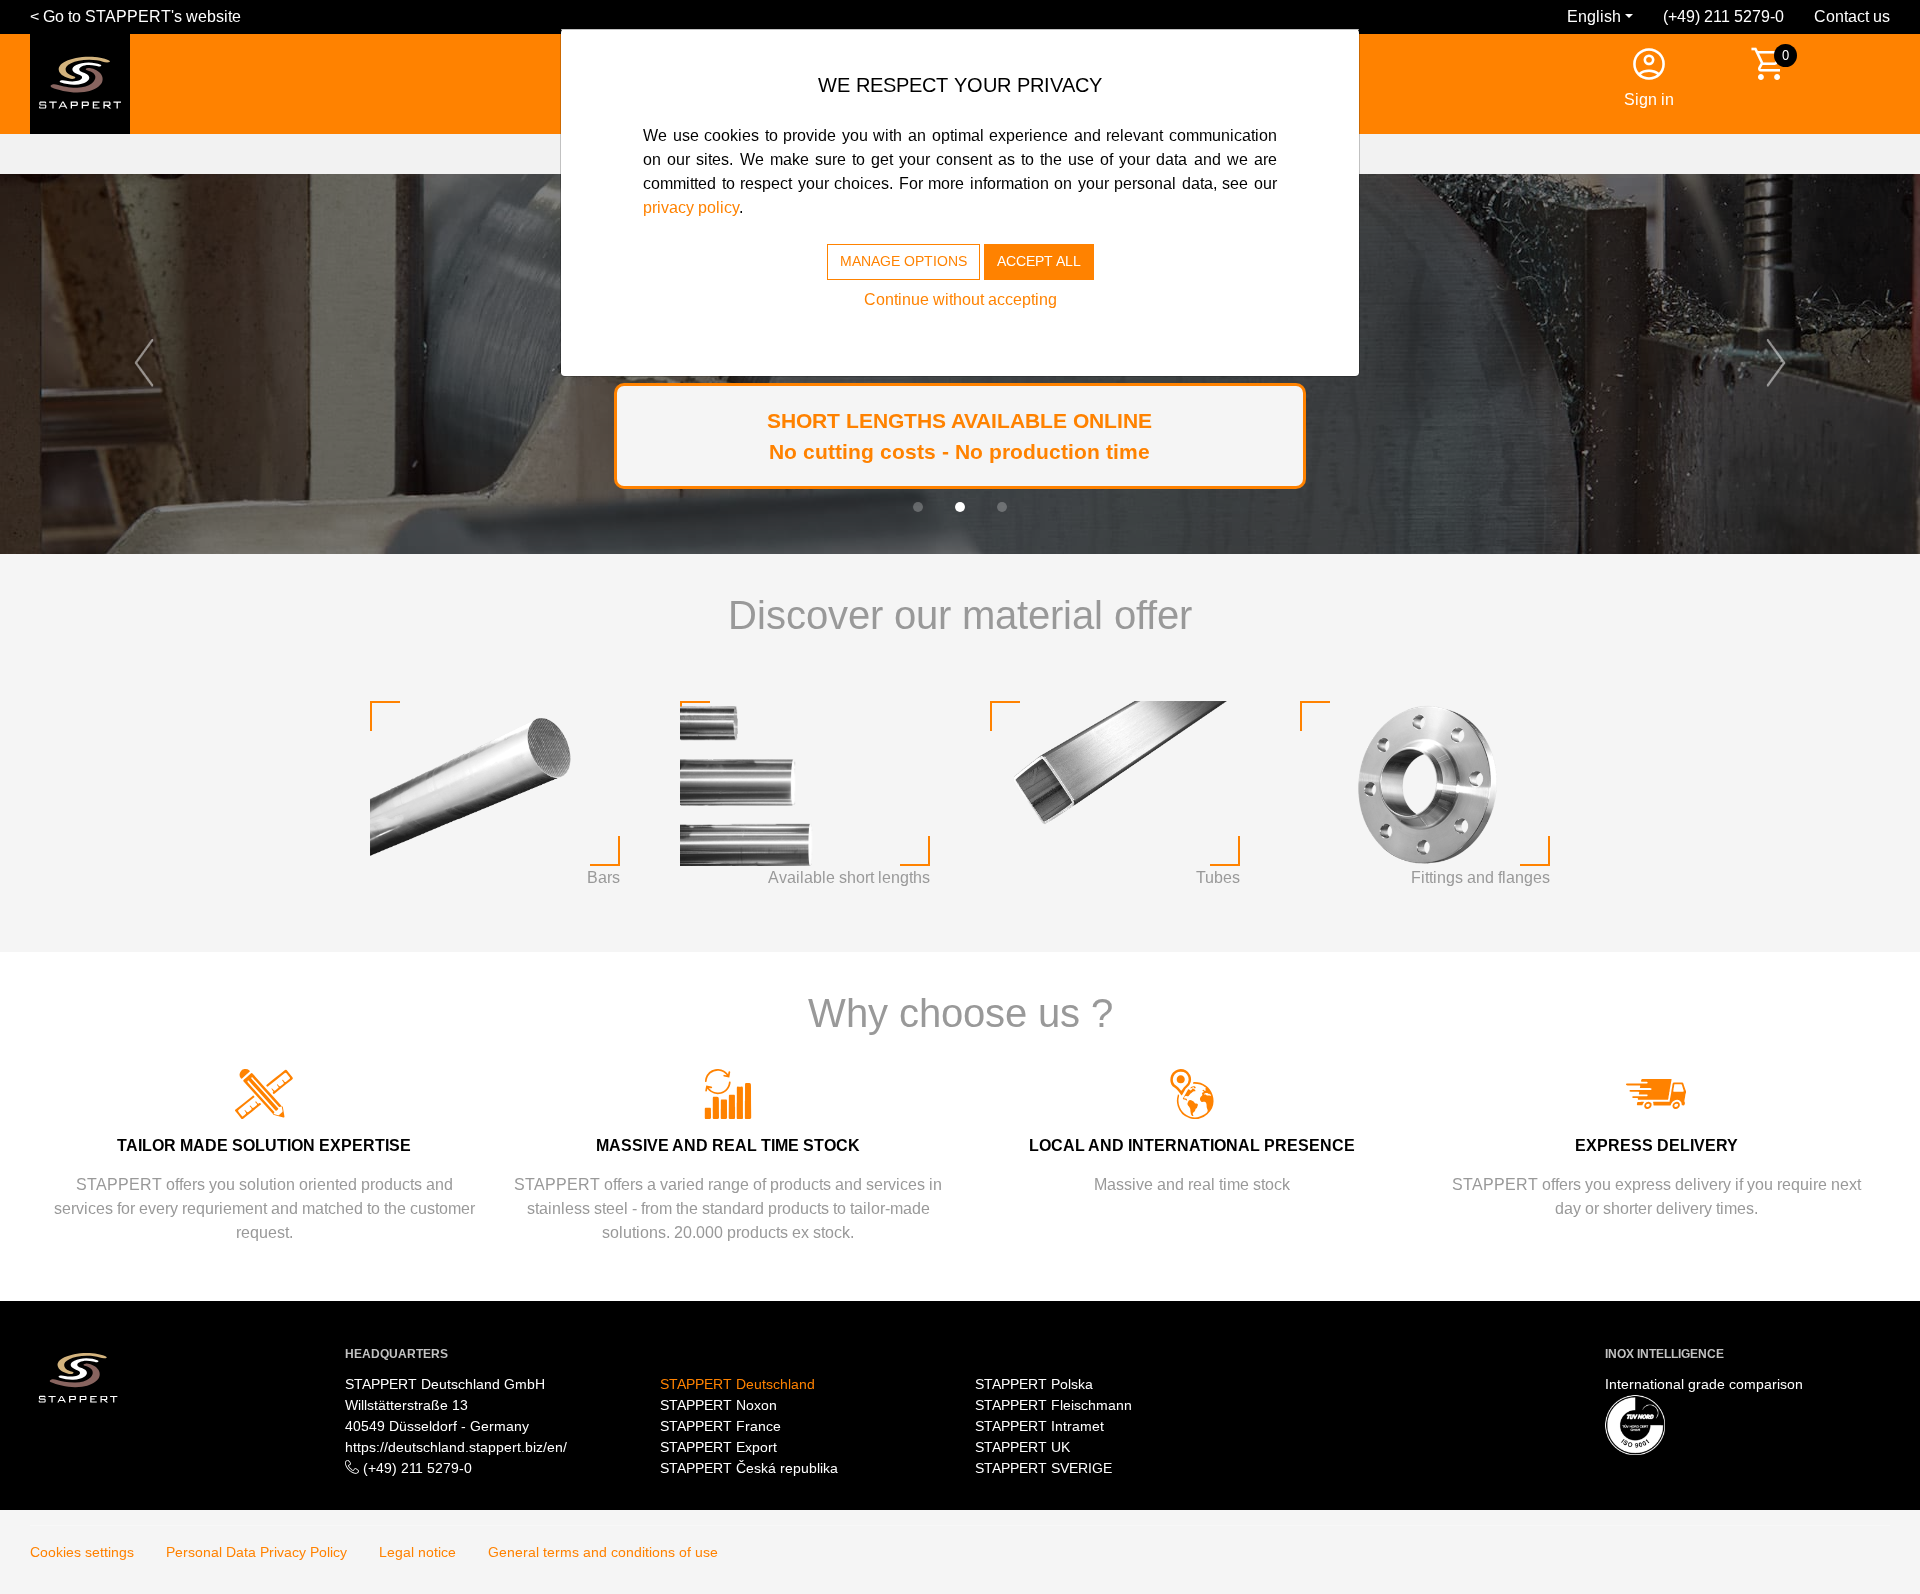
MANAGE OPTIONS (903, 261)
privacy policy (691, 207)
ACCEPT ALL (1039, 261)
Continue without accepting (960, 299)
